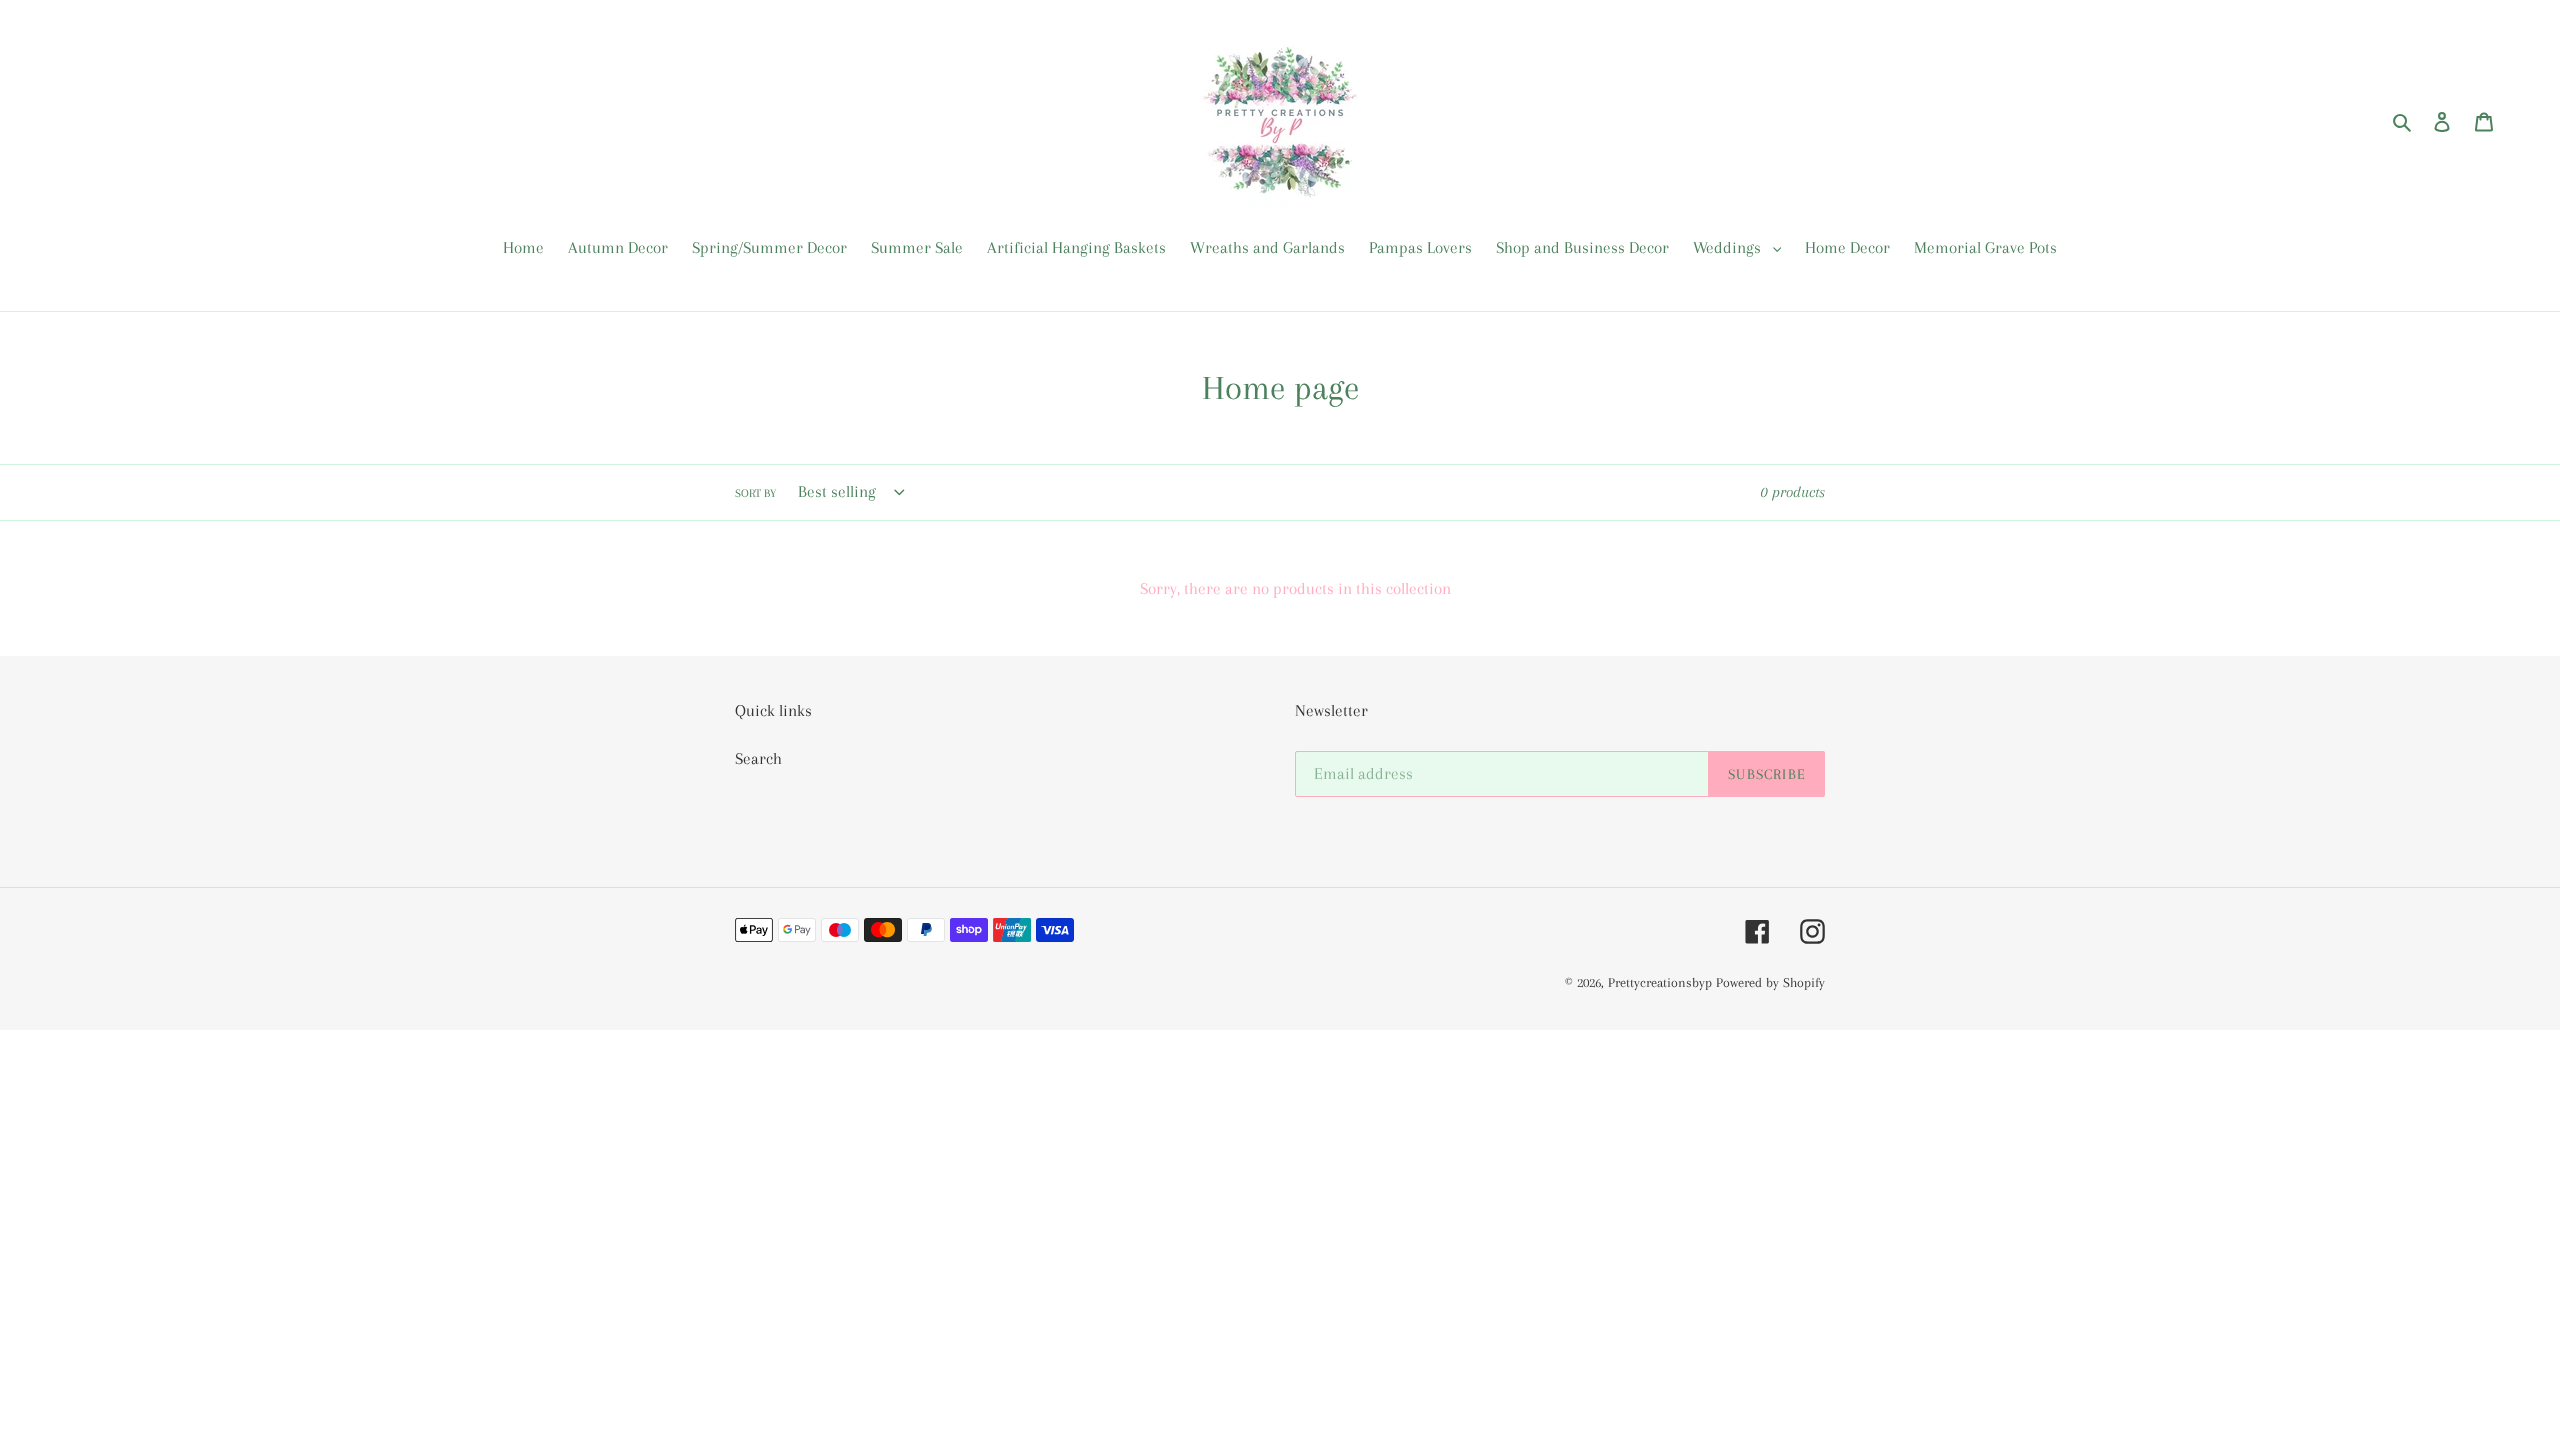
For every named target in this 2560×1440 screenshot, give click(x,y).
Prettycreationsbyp (1660, 982)
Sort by (755, 493)
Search (758, 758)
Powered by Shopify (1770, 982)
